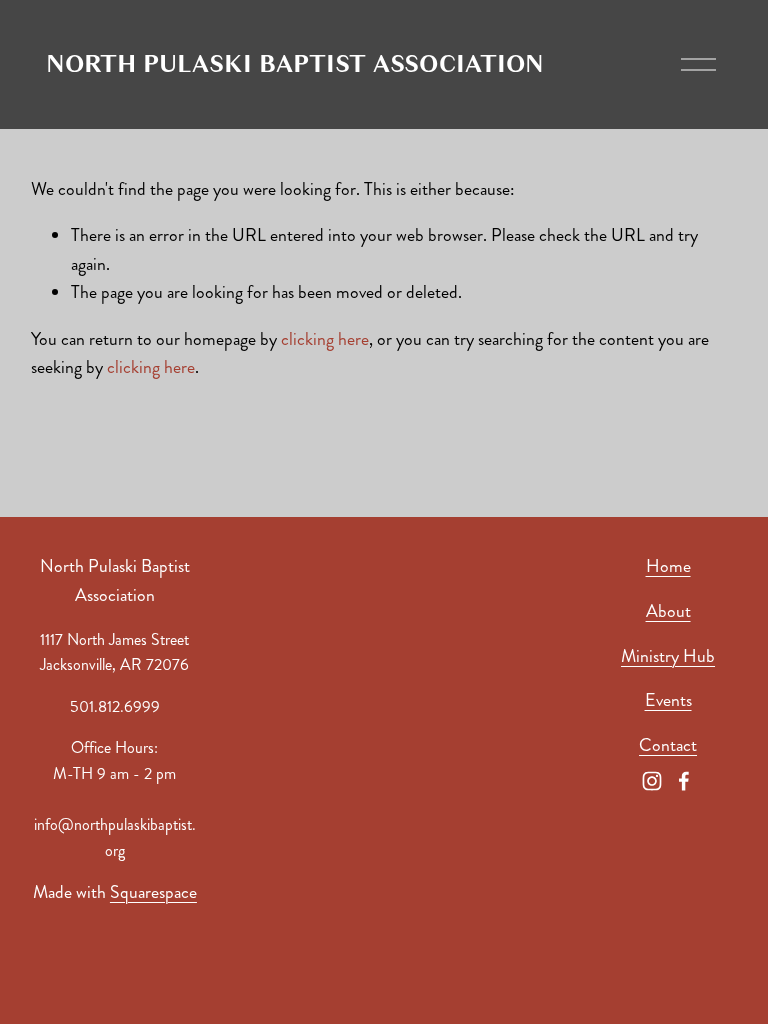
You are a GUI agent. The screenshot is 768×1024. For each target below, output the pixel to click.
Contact (668, 745)
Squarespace (153, 892)
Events (668, 700)
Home (668, 566)
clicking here (325, 339)
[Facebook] (684, 781)
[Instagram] (652, 781)
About (668, 611)
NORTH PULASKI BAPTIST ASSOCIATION (295, 63)
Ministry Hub (668, 656)
